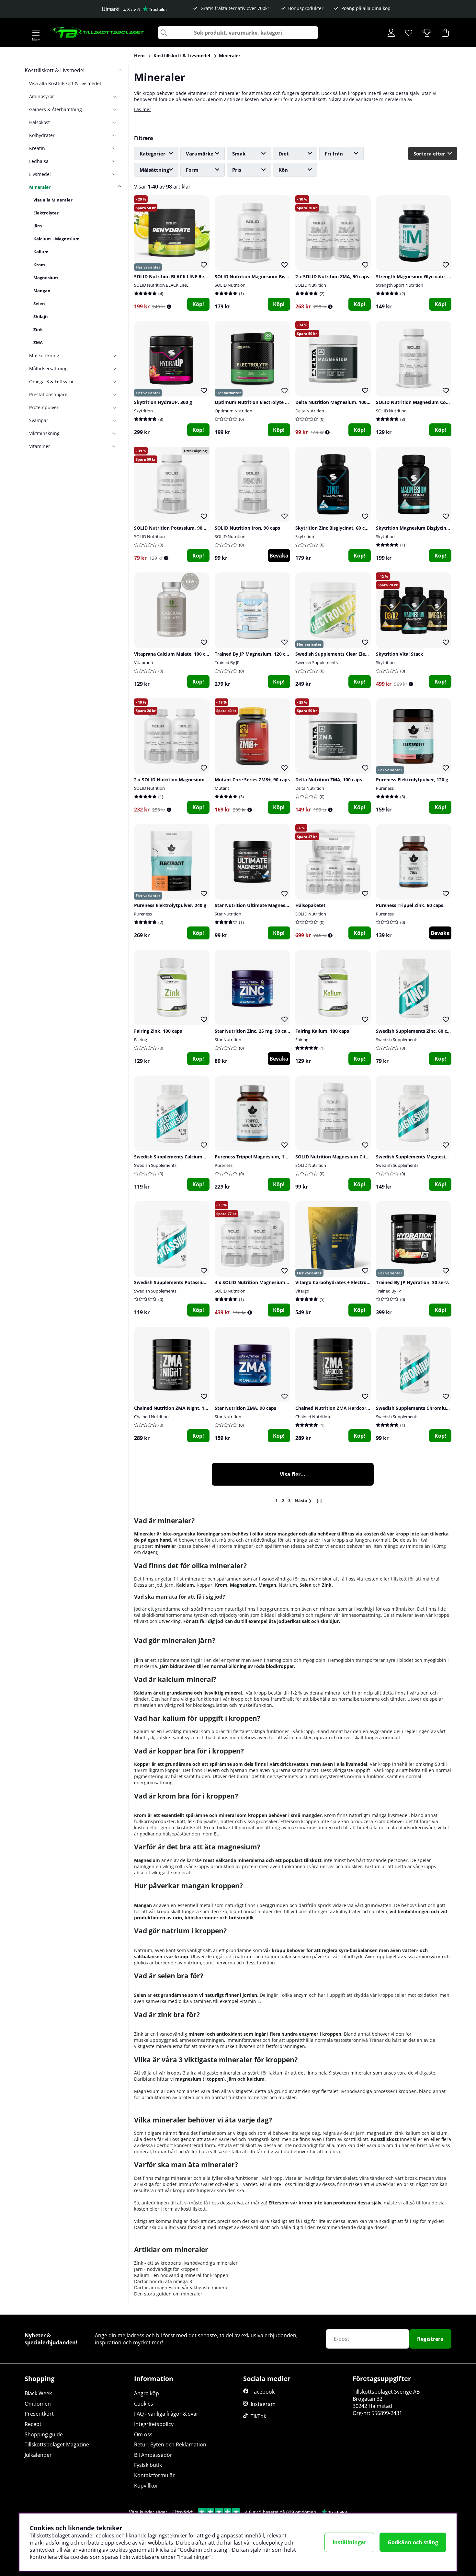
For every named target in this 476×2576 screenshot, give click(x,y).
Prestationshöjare (48, 394)
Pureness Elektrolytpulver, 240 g (170, 905)
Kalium (41, 252)
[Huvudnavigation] (36, 33)
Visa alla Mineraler (53, 200)
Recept (33, 2424)
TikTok (258, 2416)
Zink (38, 329)
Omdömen (38, 2404)
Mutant (222, 788)
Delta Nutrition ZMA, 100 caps (329, 780)
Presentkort (39, 2414)
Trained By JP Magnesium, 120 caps (254, 654)
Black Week (38, 2393)
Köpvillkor (146, 2486)
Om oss (143, 2434)
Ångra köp (147, 2393)
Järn (38, 226)
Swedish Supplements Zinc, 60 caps (415, 1031)
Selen (39, 304)
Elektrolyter (46, 213)
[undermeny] (117, 96)
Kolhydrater (42, 135)
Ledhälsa (39, 161)
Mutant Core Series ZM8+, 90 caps (252, 780)
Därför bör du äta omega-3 (163, 2281)
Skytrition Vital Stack (400, 654)
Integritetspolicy (154, 2424)
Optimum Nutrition (233, 411)
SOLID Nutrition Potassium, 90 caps (174, 528)
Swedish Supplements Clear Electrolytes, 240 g (347, 654)
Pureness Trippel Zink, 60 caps (410, 905)
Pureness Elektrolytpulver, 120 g (412, 780)
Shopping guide (44, 2434)
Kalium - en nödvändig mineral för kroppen (181, 2275)
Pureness (385, 788)
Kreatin (37, 148)
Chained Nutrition (151, 1417)
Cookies (144, 2404)
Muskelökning (44, 356)
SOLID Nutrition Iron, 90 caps (247, 528)
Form (192, 170)
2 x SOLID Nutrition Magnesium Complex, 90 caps (189, 780)
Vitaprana (143, 662)
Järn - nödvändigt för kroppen (166, 2269)
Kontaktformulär (154, 2475)
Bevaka (279, 556)
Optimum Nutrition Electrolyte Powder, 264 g (266, 402)
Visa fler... (293, 1474)
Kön (283, 170)
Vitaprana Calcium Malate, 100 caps (174, 654)
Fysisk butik (148, 2465)
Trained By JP (227, 662)
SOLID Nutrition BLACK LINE (161, 285)
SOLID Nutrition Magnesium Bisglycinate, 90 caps (270, 276)
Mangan (42, 291)
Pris (237, 170)
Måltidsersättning (48, 368)
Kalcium (185, 1585)
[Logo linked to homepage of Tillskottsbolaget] (99, 33)
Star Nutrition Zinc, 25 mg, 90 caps (253, 1031)
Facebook (263, 2392)
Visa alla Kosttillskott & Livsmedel (65, 83)
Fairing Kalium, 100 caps (322, 1031)
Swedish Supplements (317, 662)
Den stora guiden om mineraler (168, 2294)
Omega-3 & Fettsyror (51, 381)
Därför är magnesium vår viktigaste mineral (181, 2288)
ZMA (38, 342)
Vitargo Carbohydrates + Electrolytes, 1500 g (345, 1282)
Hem (139, 56)
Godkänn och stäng (413, 2542)
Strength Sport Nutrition (400, 285)
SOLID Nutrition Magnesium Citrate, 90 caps (345, 1157)
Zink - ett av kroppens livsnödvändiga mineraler (186, 2263)
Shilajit (41, 316)
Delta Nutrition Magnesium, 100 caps (337, 402)
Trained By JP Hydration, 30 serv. (413, 1282)
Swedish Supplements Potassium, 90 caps (181, 1282)
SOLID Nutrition (230, 285)
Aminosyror (42, 96)
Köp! (198, 304)
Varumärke (200, 154)
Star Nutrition (228, 914)
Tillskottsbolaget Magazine (57, 2444)
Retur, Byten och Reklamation (170, 2444)
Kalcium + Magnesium (57, 239)
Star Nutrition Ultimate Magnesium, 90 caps (264, 905)
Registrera (430, 2339)
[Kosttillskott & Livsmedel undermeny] (117, 70)
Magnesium (46, 278)
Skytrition (143, 411)
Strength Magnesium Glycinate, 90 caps (420, 276)
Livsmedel (40, 174)
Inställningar (349, 2542)
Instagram (263, 2404)
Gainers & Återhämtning (56, 109)
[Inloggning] (391, 33)
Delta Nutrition (310, 411)
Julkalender (38, 2455)
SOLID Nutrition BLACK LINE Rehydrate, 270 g (185, 276)
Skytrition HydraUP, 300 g (163, 402)
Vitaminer (40, 446)
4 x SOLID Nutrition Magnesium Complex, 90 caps (270, 1282)
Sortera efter (429, 154)
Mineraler (230, 56)
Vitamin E (250, 2001)
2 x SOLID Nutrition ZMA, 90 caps (332, 276)
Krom (39, 265)
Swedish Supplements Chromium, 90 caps (423, 1408)
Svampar (39, 420)
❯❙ (319, 1501)
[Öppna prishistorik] (169, 307)
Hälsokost (40, 122)
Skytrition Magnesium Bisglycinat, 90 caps (423, 528)
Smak (239, 154)
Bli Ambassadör (153, 2455)
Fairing (141, 1040)
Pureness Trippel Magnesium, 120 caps (258, 1157)
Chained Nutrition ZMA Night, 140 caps (177, 1408)
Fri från (334, 154)
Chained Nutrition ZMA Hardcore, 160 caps (343, 1408)
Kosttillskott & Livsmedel (182, 56)
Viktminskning (44, 433)
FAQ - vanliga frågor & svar (166, 2414)
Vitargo (302, 1291)
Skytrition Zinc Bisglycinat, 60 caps (334, 528)
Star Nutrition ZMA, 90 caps (245, 1408)
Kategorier (153, 154)
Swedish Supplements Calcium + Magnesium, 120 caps (195, 1157)
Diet (284, 154)
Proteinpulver (44, 407)
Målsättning (154, 170)
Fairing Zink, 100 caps (158, 1031)
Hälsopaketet (310, 905)
